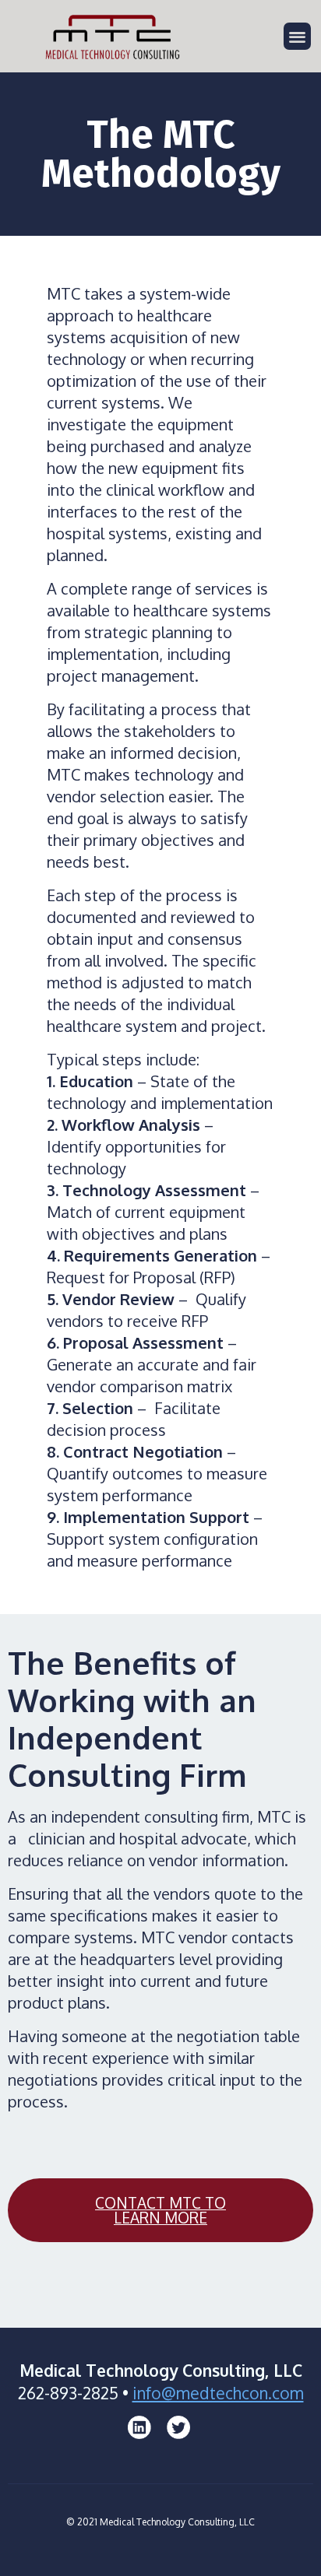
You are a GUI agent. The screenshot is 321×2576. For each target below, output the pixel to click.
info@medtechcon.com (218, 2393)
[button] (297, 36)
